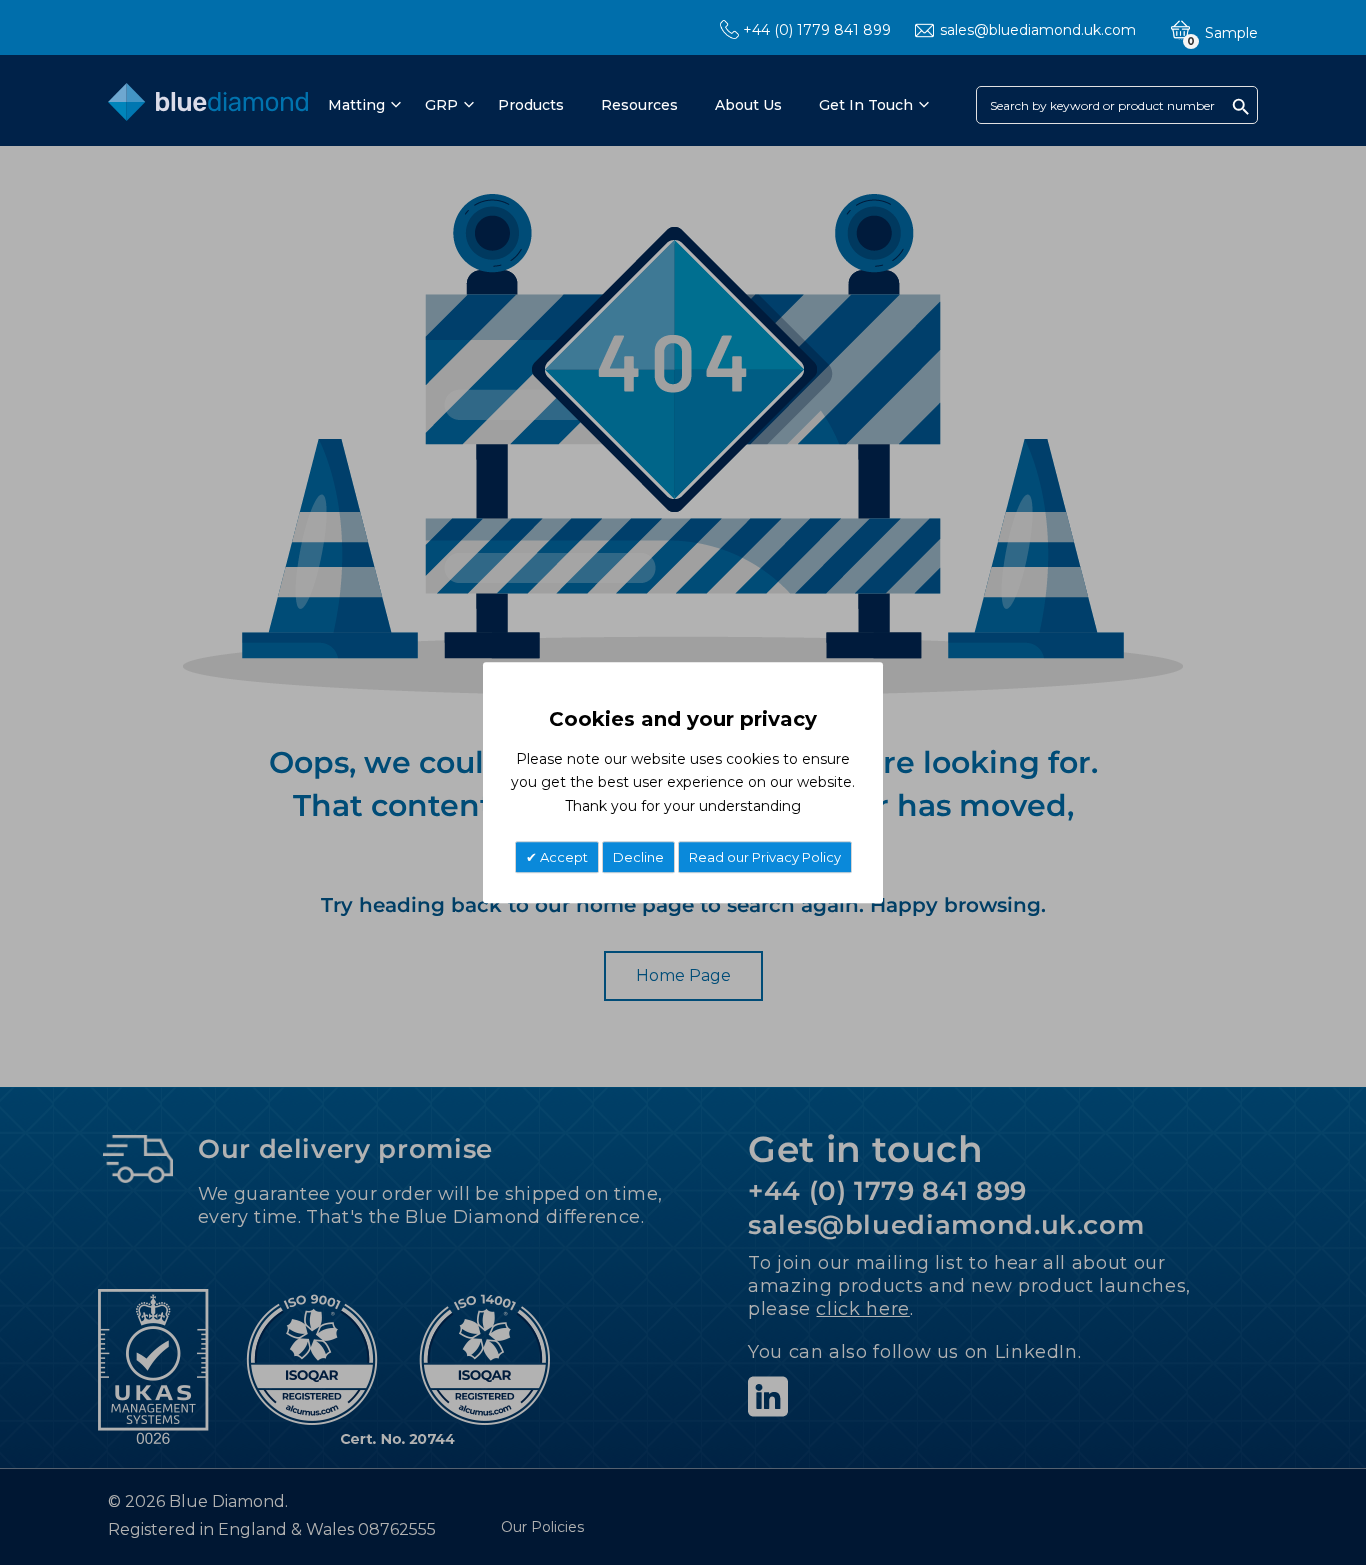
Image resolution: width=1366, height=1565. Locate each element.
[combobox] (1117, 105)
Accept (562, 857)
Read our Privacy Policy (765, 857)
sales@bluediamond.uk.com (1038, 30)
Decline (638, 857)
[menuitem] (361, 105)
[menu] (627, 105)
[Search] (1241, 106)
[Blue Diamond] (208, 106)
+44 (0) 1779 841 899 (817, 30)
